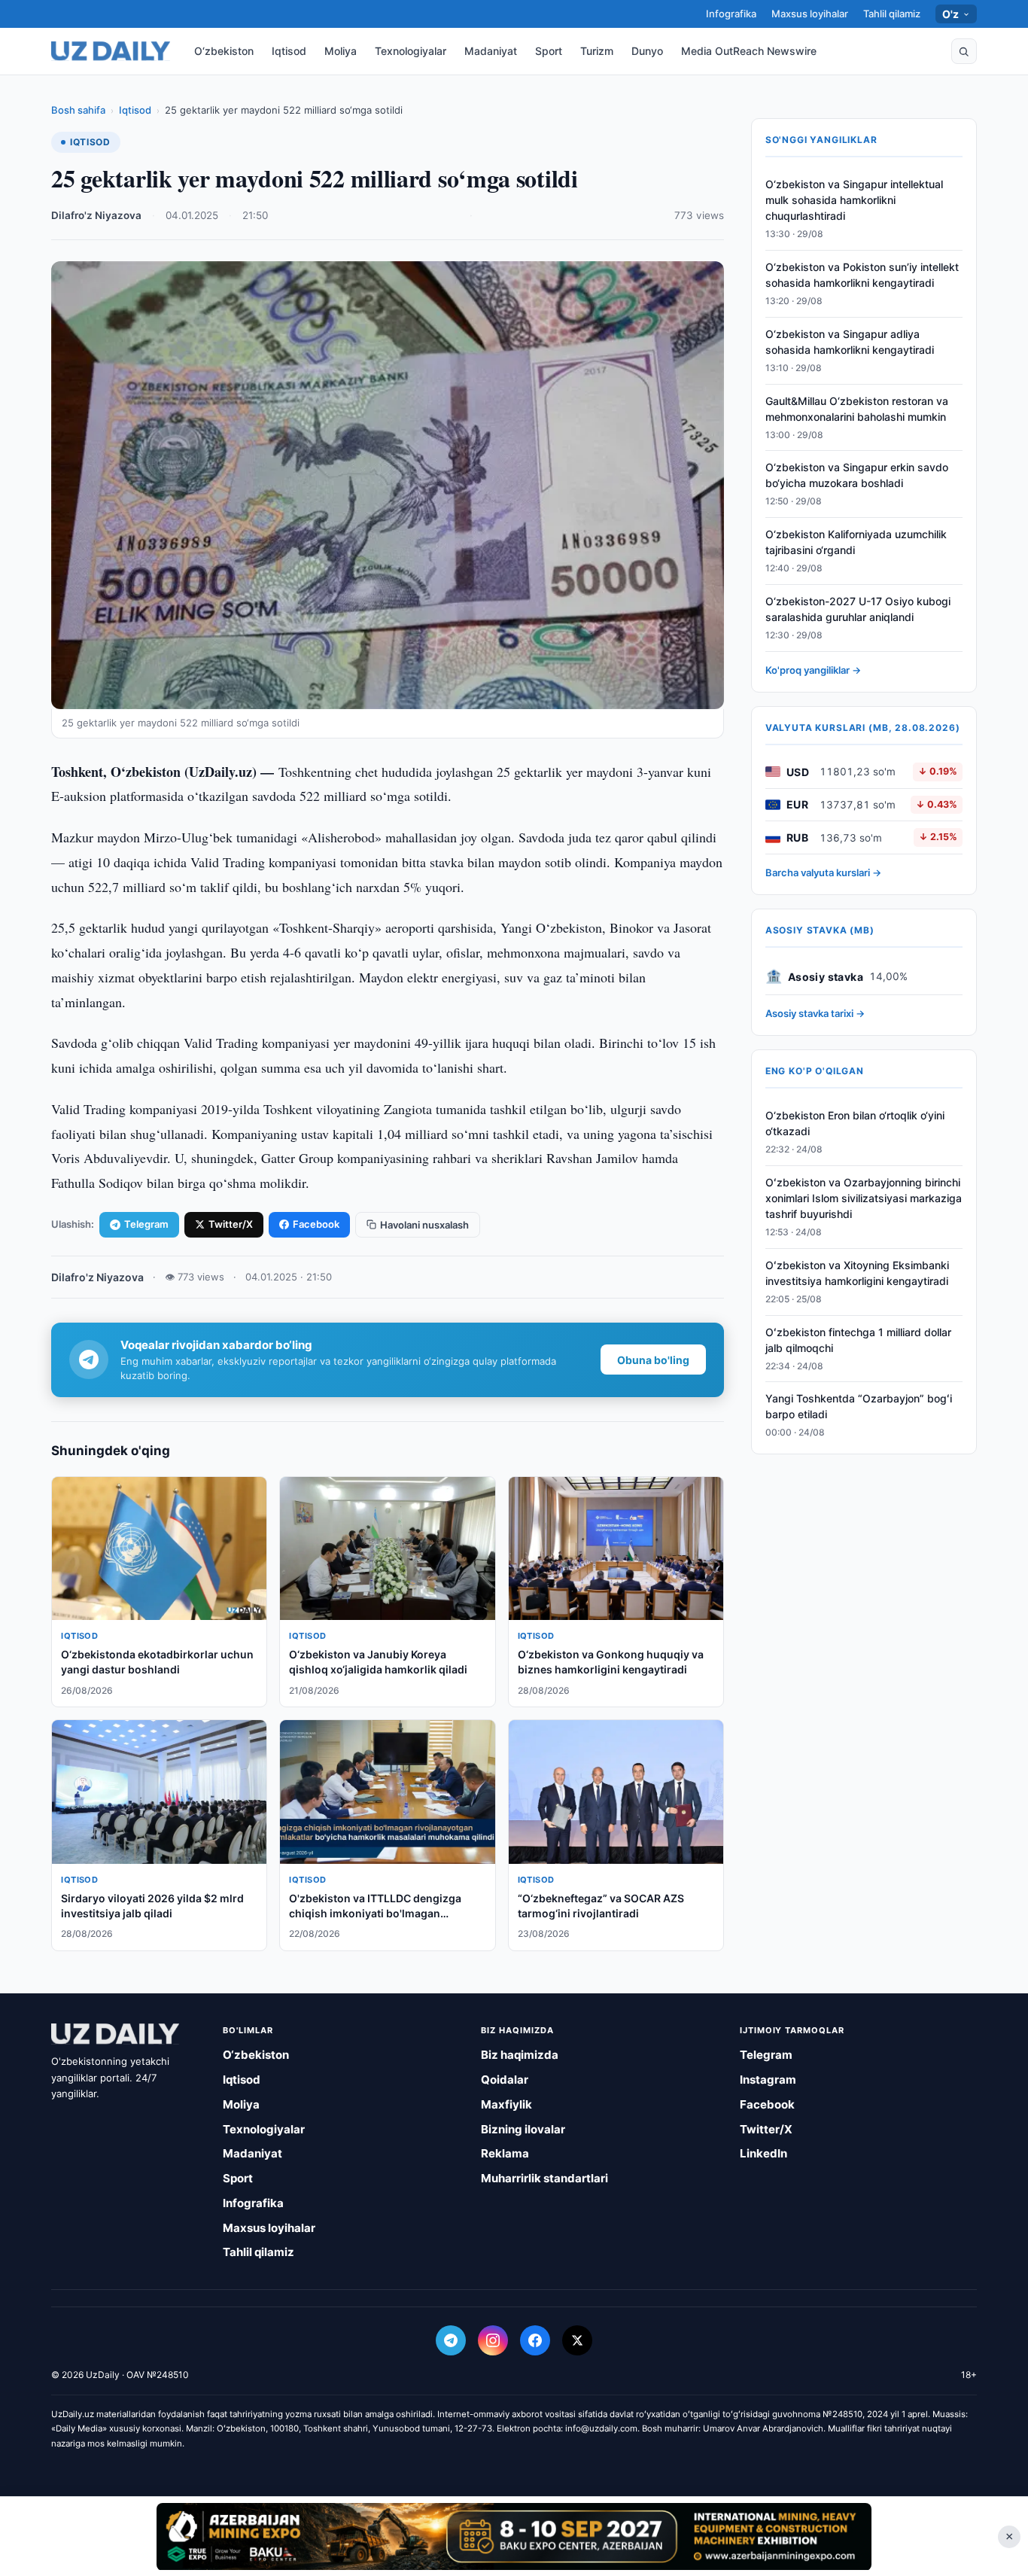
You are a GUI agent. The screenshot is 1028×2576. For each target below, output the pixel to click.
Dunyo (647, 51)
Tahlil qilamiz (892, 14)
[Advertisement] (514, 2536)
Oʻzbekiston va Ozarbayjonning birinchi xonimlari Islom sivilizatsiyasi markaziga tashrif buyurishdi (864, 1198)
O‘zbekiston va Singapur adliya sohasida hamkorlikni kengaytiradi (850, 342)
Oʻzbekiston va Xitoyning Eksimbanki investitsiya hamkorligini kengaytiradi (857, 1273)
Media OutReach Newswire (749, 51)
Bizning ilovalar (523, 2129)
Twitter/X (231, 1224)
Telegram (146, 1224)
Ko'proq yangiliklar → (813, 670)
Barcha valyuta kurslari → (823, 872)
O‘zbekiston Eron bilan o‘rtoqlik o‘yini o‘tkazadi (855, 1123)
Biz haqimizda (520, 2055)
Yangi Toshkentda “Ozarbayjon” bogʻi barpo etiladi (859, 1406)
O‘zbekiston (224, 51)
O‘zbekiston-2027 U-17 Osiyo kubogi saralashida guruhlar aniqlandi (858, 609)
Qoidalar (505, 2080)
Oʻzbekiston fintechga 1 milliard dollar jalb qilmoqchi (858, 1339)
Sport (549, 51)
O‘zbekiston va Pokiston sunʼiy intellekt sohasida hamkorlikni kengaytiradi (862, 275)
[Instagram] (493, 2340)
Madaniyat (491, 51)
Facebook (316, 1224)
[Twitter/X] (577, 2340)
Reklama (505, 2153)
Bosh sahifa (78, 110)
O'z (951, 14)
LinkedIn (763, 2153)
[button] (964, 51)
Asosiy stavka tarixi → (815, 1013)
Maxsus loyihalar (810, 14)
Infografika (731, 14)
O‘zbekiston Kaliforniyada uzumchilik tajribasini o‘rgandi (856, 542)
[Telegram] (451, 2340)
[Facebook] (535, 2340)
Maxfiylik (506, 2104)
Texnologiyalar (411, 51)
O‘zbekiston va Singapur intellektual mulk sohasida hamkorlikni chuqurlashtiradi (854, 200)
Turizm (597, 51)
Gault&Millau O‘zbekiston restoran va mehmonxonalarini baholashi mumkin (857, 409)
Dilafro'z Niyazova (96, 215)
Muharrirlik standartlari (544, 2178)
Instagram (768, 2080)
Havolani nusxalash (424, 1225)
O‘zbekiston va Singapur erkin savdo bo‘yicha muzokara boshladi (857, 475)
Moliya (341, 51)
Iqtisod (289, 51)
